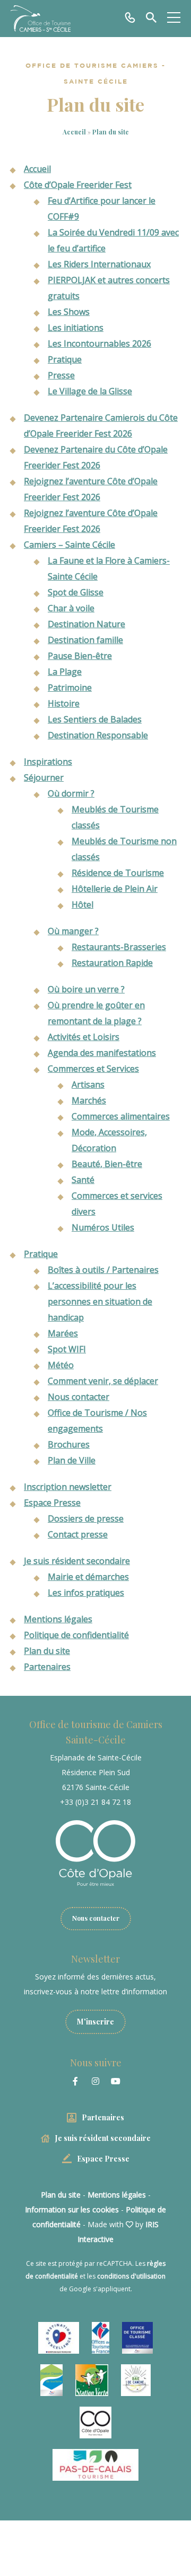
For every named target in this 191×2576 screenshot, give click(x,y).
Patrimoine (70, 688)
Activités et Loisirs (84, 1037)
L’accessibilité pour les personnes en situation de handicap (100, 1301)
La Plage (65, 672)
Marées (63, 1333)
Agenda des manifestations (102, 1053)
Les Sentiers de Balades (95, 719)
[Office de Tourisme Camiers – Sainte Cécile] (41, 19)
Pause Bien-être (80, 656)
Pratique (65, 359)
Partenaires (47, 1667)
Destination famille (85, 640)
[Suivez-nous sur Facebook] (75, 2081)
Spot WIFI (67, 1349)
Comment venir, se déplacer (103, 1381)
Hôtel (83, 905)
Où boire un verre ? (86, 989)
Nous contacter (79, 1397)
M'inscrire (95, 2022)
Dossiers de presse (86, 1519)
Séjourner (44, 778)
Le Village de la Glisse (90, 391)
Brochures (69, 1444)
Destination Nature (86, 624)
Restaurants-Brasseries (119, 947)
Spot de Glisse (76, 592)
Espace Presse (52, 1503)
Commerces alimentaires (121, 1116)
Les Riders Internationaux (99, 264)
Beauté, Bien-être (107, 1164)
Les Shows (69, 312)
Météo (61, 1365)
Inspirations (48, 762)
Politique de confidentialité (76, 1635)
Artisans (88, 1084)
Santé (83, 1180)
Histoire (64, 703)
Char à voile (71, 608)
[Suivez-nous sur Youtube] (116, 2081)
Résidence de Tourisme (118, 873)
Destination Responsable (98, 735)
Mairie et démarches (88, 1577)
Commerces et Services (93, 1069)
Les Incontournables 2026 (99, 344)
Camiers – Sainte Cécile (70, 545)
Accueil (74, 132)
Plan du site (47, 1651)
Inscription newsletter (68, 1487)
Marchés (89, 1100)
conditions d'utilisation (131, 2276)
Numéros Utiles (103, 1227)
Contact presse (78, 1534)
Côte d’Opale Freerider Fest (78, 185)
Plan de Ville (72, 1460)
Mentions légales (58, 1619)
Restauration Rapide (112, 963)
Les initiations (76, 328)
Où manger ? (73, 931)
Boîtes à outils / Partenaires (103, 1270)
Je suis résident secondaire (77, 1561)
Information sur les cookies (72, 2209)
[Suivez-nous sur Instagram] (95, 2081)
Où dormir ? (71, 793)
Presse (61, 375)
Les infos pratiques (86, 1593)
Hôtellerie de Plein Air (115, 889)
